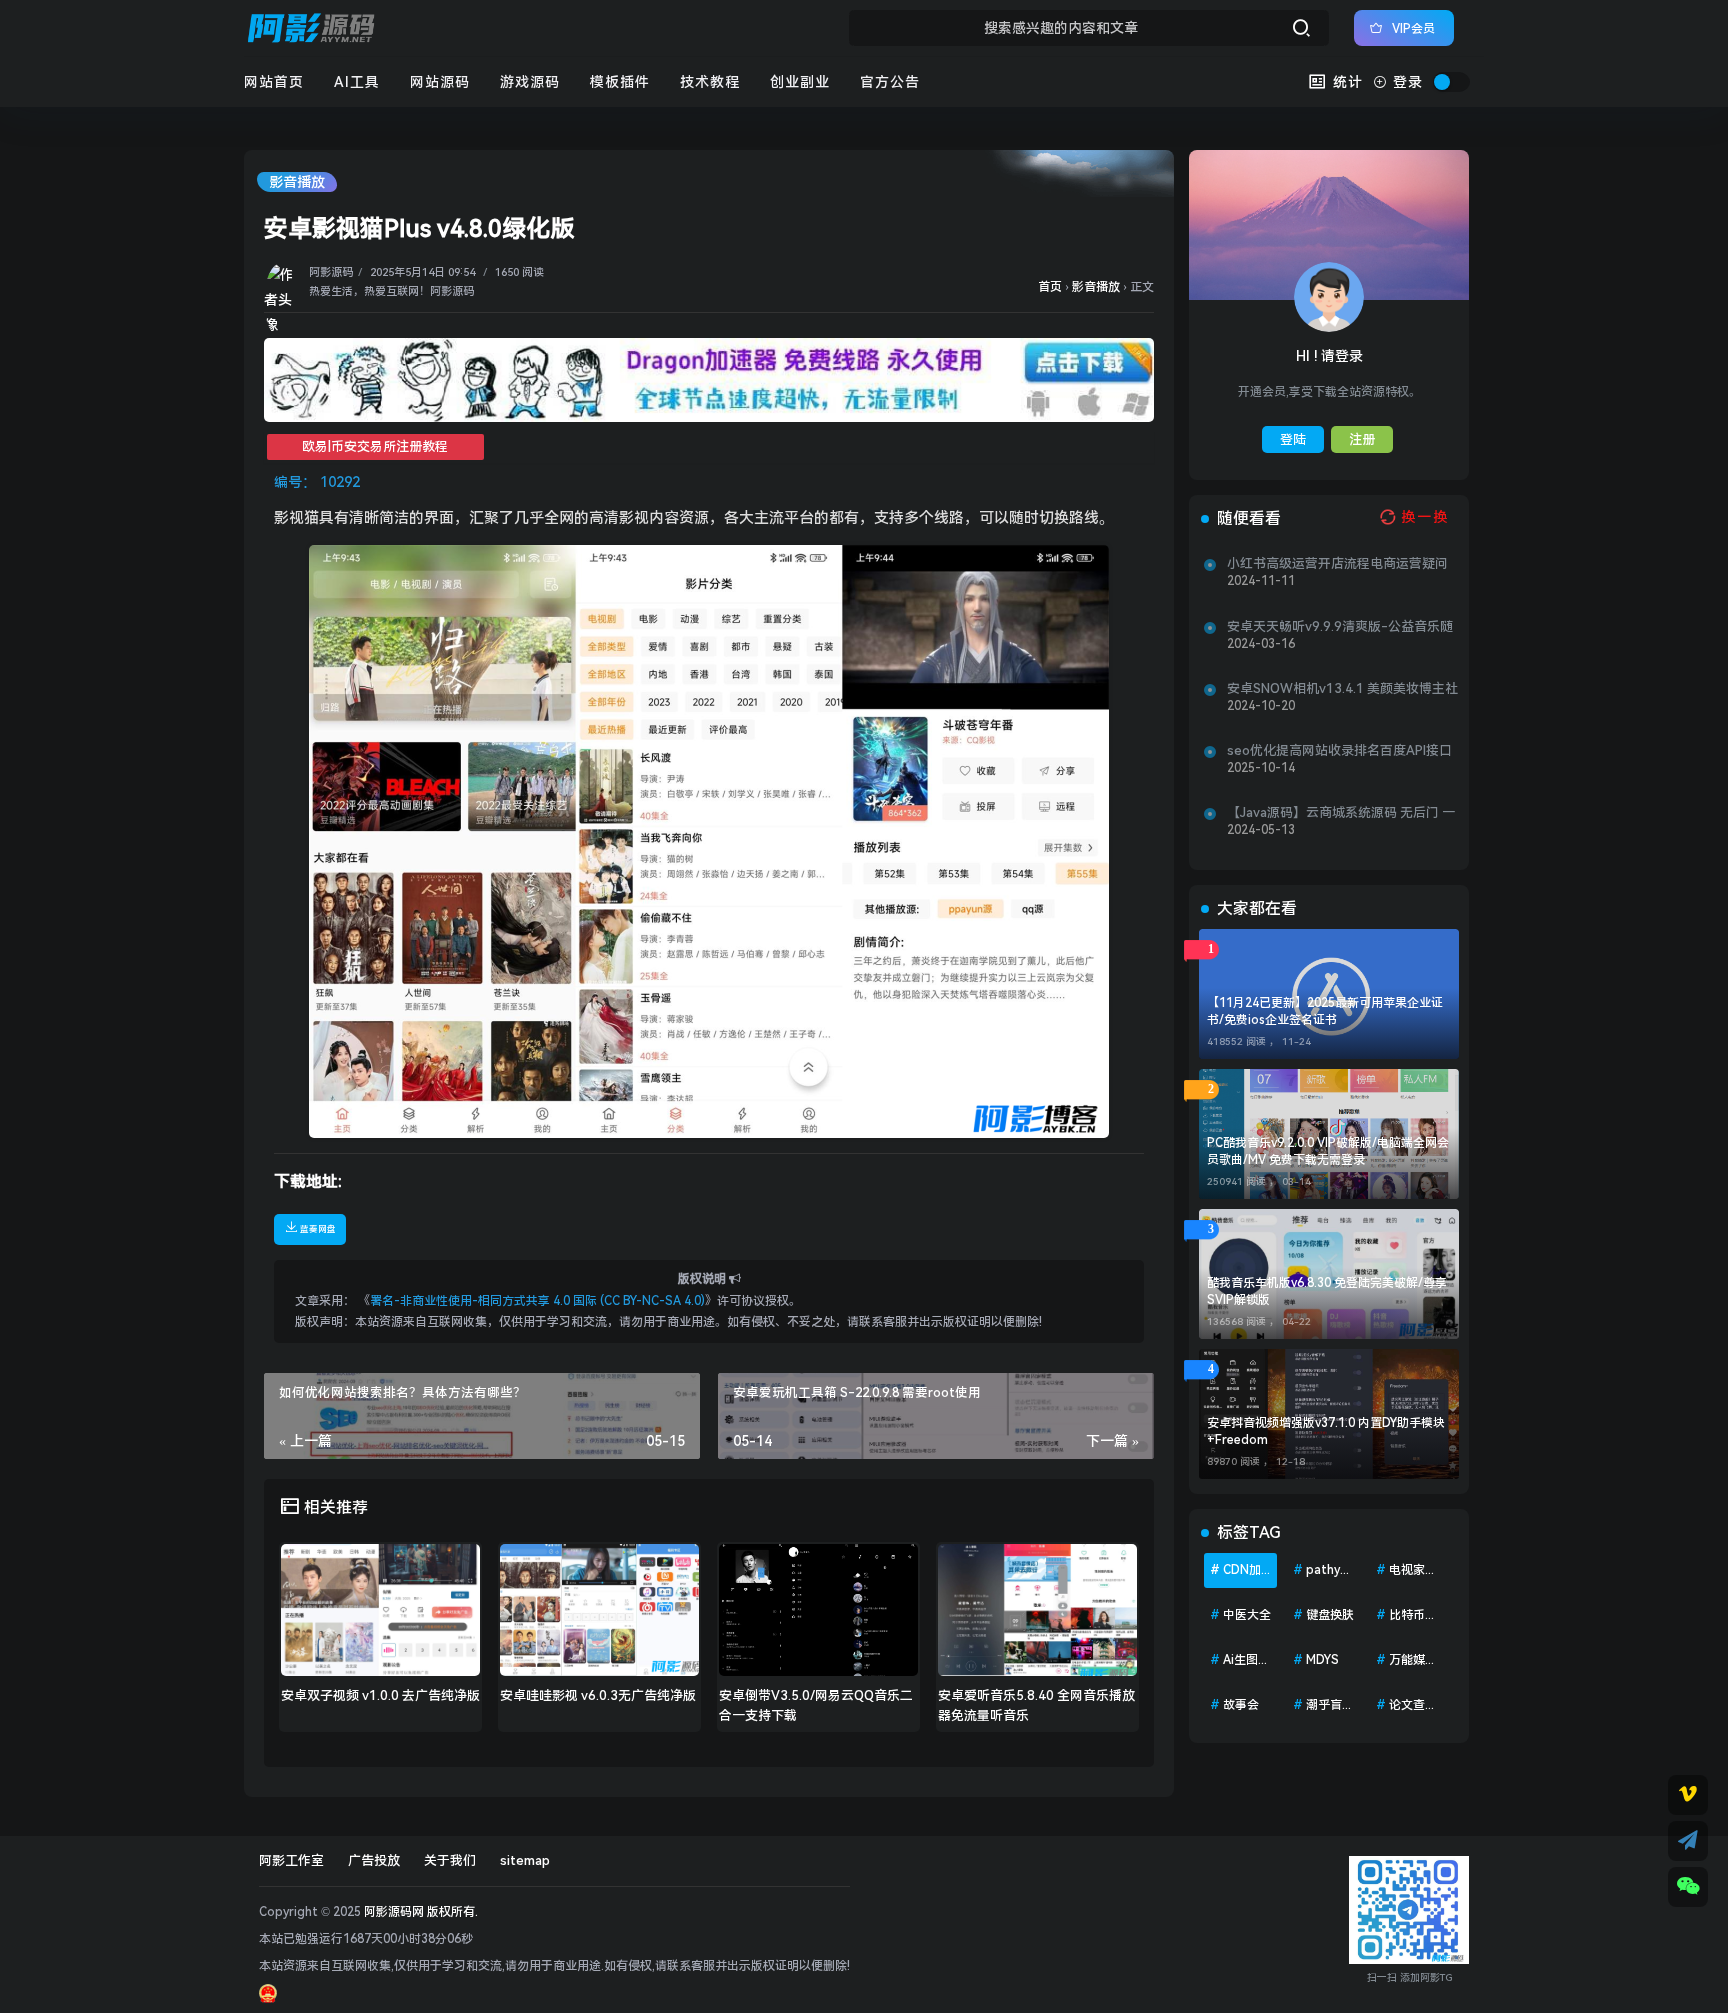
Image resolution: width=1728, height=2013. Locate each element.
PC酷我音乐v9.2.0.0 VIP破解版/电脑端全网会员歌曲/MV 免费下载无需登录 (1328, 1151)
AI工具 (357, 82)
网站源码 (440, 82)
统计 (1345, 82)
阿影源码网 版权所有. (421, 1912)
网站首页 (274, 82)
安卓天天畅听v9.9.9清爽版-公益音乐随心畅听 (1340, 627)
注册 (1362, 439)
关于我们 (450, 1860)
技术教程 (710, 82)
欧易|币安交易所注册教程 (375, 446)
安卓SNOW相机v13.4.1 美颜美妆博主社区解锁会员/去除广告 (1342, 689)
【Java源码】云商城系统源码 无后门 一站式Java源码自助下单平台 (1341, 813)
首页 (1050, 287)
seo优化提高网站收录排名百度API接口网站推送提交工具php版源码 (1339, 751)
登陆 (1293, 439)
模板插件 (620, 82)
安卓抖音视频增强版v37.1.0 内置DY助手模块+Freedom (1326, 1431)
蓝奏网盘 (317, 1229)
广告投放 (374, 1860)
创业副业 (800, 82)
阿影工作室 (291, 1860)
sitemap (525, 1860)
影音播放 (297, 182)
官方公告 (890, 82)
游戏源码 (530, 82)
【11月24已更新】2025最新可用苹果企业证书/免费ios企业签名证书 (1325, 1011)
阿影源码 (331, 272)
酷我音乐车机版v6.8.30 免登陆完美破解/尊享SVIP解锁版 (1327, 1291)
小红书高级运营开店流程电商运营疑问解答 (1337, 564)
